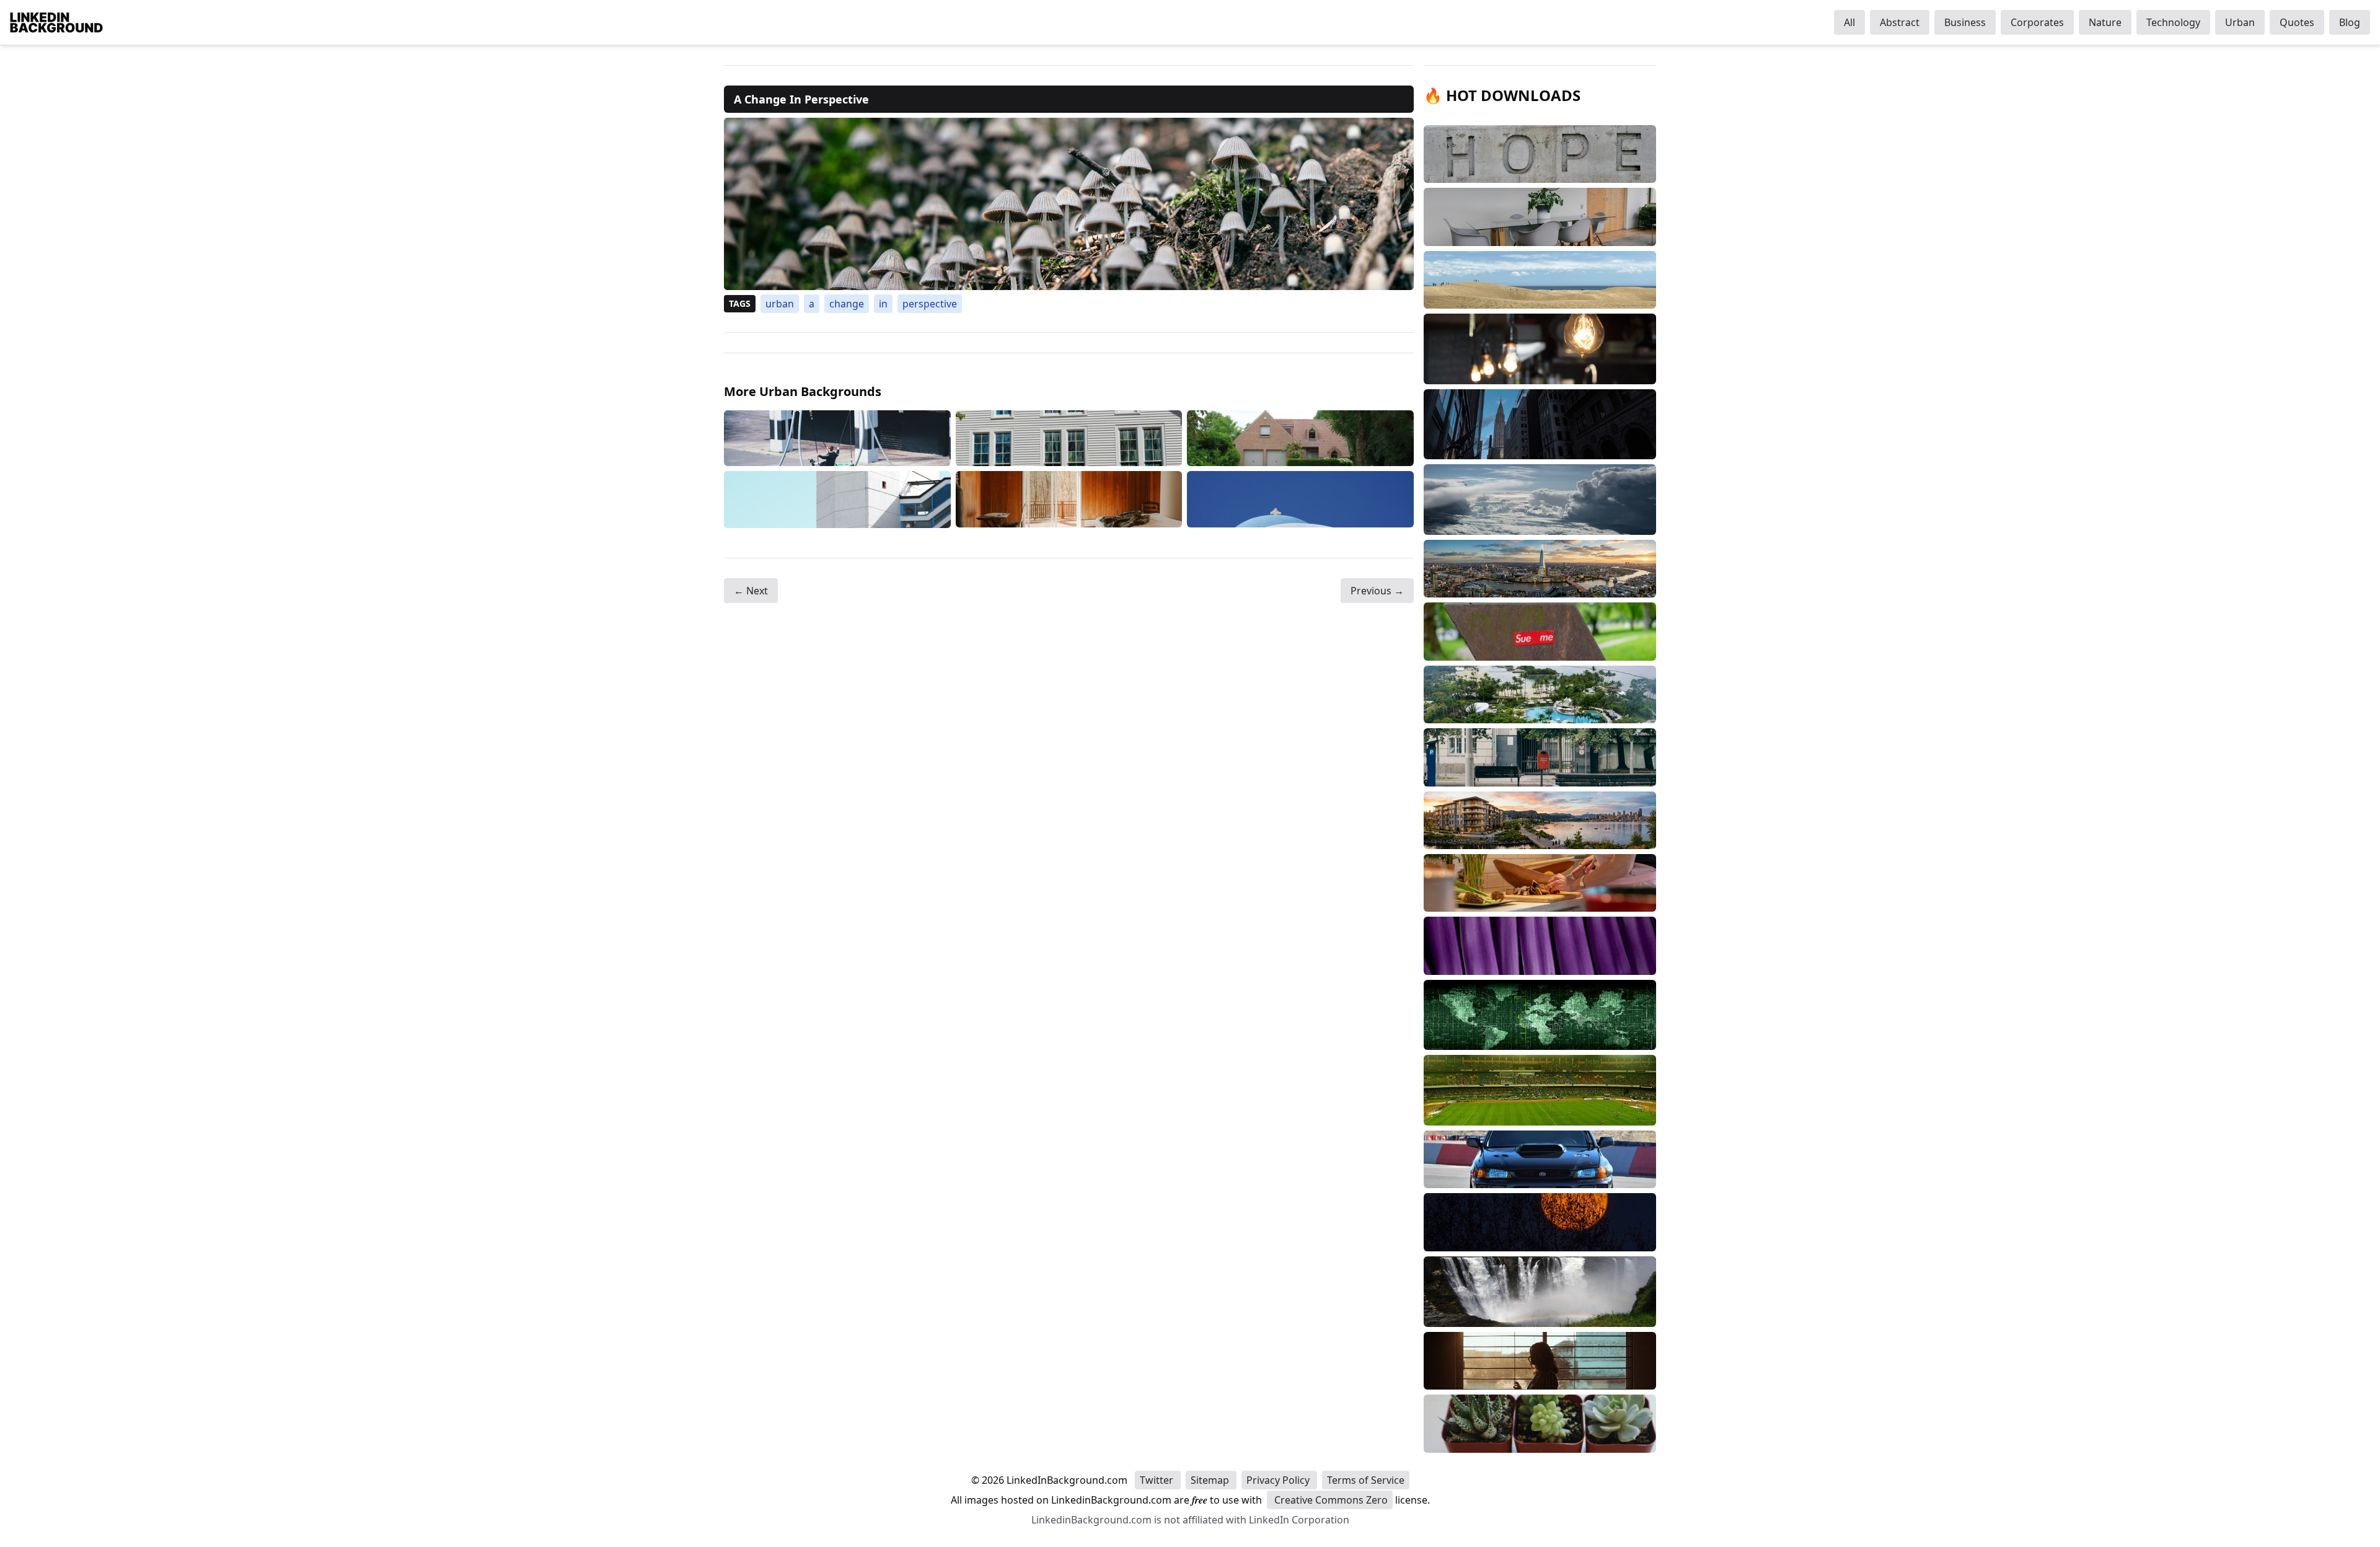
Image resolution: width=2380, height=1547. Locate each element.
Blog (2350, 22)
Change (847, 304)
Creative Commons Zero (1330, 1500)
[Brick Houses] (1300, 439)
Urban (2240, 22)
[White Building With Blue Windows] (1069, 439)
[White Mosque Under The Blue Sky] (1300, 499)
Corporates (2037, 22)
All (1849, 22)
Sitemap (1211, 1480)
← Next (751, 591)
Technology (2173, 22)
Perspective (930, 304)
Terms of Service (1366, 1480)
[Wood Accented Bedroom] (1069, 499)
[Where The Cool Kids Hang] (837, 439)
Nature (2105, 22)
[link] (1069, 204)
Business (1965, 22)
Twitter (1158, 1480)
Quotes (2297, 22)
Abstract (1900, 22)
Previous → (1377, 591)
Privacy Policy (1279, 1480)
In (883, 304)
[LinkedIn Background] (56, 22)
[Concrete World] (837, 499)
